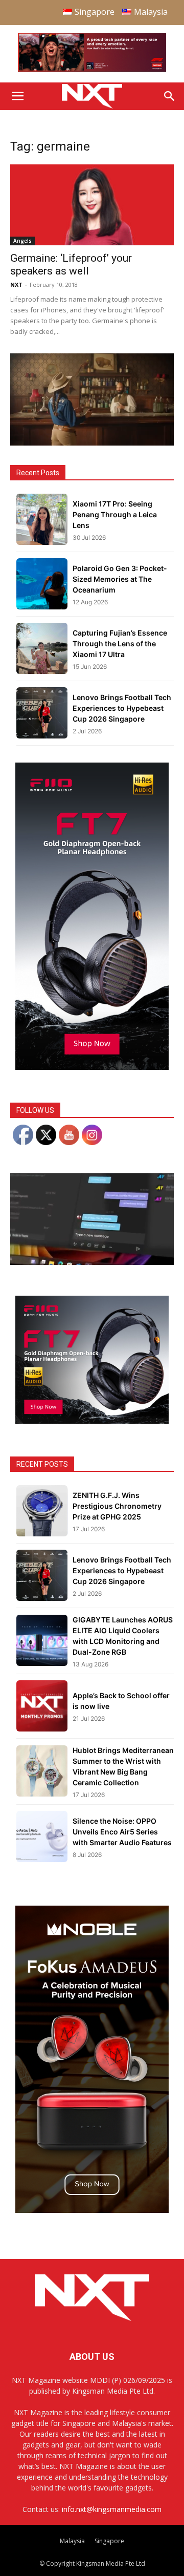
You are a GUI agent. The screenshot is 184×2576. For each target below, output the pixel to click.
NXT (16, 284)
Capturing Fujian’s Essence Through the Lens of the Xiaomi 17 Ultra (120, 643)
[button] (17, 96)
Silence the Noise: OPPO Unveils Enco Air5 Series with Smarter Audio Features (122, 1832)
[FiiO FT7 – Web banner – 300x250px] (92, 1421)
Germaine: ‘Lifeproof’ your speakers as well (71, 265)
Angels (22, 241)
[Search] (170, 96)
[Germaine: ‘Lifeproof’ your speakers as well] (92, 205)
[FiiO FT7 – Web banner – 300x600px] (92, 1067)
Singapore (109, 2541)
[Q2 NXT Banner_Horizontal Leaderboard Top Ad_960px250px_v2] (92, 69)
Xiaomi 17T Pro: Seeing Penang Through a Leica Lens (115, 514)
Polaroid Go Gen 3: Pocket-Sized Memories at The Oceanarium (120, 579)
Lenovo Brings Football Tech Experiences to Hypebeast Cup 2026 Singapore (122, 708)
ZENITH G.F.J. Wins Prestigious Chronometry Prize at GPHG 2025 (117, 1506)
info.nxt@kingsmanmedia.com (112, 2509)
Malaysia (72, 2541)
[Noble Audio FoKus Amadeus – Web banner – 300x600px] (92, 2210)
